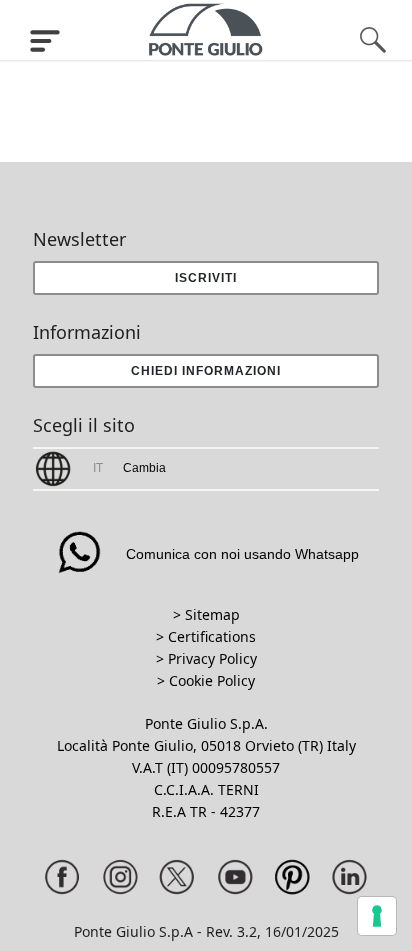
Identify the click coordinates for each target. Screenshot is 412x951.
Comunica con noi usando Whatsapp (242, 554)
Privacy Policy (212, 658)
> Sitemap (206, 614)
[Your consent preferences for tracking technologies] (377, 916)
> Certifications (206, 636)
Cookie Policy (212, 680)
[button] (206, 371)
